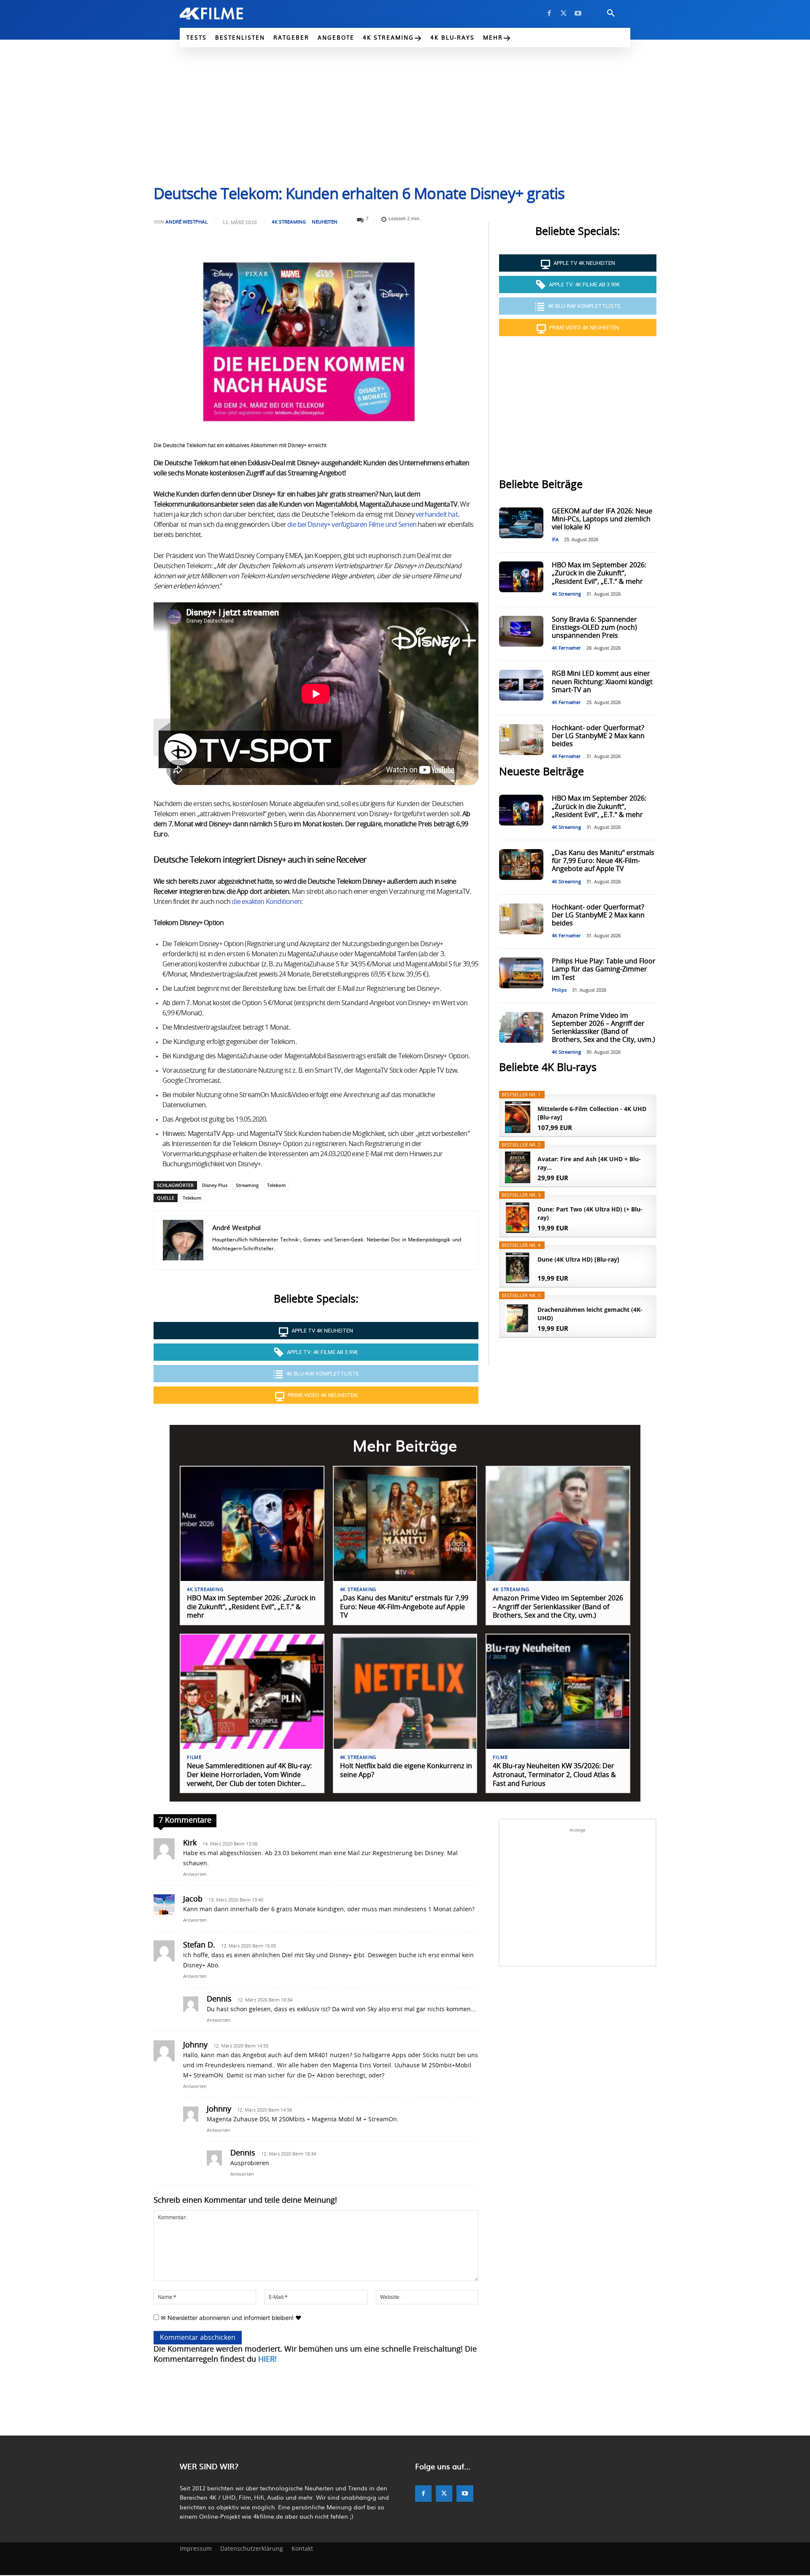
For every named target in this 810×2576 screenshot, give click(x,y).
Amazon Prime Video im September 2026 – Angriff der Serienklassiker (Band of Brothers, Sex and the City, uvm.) (558, 1607)
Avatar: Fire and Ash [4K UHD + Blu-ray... (589, 1163)
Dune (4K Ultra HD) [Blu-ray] (578, 1259)
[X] (564, 13)
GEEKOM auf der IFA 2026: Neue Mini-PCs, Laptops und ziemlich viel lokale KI (602, 519)
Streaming (247, 1185)
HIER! (267, 2360)
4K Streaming (289, 222)
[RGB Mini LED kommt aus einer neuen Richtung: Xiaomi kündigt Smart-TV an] (521, 685)
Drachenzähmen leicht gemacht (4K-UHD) (590, 1314)
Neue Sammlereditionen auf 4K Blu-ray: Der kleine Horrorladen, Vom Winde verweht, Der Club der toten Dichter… (249, 1775)
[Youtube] (578, 13)
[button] (611, 13)
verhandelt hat (437, 515)
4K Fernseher (566, 648)
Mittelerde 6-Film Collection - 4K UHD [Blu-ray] (592, 1113)
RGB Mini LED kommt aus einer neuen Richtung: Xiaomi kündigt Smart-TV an (602, 682)
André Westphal (186, 222)
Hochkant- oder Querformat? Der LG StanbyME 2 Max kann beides (598, 736)
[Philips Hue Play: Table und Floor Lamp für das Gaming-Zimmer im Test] (521, 973)
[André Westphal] (183, 1240)
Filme (194, 1757)
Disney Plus (215, 1185)
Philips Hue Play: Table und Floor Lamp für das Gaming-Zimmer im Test (604, 969)
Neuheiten (325, 222)
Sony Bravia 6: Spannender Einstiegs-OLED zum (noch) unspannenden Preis (594, 628)
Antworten (195, 1874)
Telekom (277, 1185)
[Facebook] (549, 13)
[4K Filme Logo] (224, 13)
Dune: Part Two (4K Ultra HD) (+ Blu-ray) (590, 1213)
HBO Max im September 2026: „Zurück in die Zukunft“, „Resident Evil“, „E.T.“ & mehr (599, 573)
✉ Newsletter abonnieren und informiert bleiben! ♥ (230, 2318)
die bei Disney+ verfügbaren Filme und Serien (352, 525)
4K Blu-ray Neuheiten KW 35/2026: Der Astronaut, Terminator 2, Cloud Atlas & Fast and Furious (554, 1775)
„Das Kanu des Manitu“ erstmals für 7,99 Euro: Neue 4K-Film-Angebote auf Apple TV (603, 861)
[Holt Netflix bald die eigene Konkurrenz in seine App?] (405, 1692)
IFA (555, 540)
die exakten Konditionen (266, 902)
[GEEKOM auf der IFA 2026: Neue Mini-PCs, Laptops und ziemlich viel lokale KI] (521, 523)
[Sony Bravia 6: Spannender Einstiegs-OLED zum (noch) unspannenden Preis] (521, 631)
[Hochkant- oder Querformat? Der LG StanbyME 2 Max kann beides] (521, 740)
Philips (559, 990)
